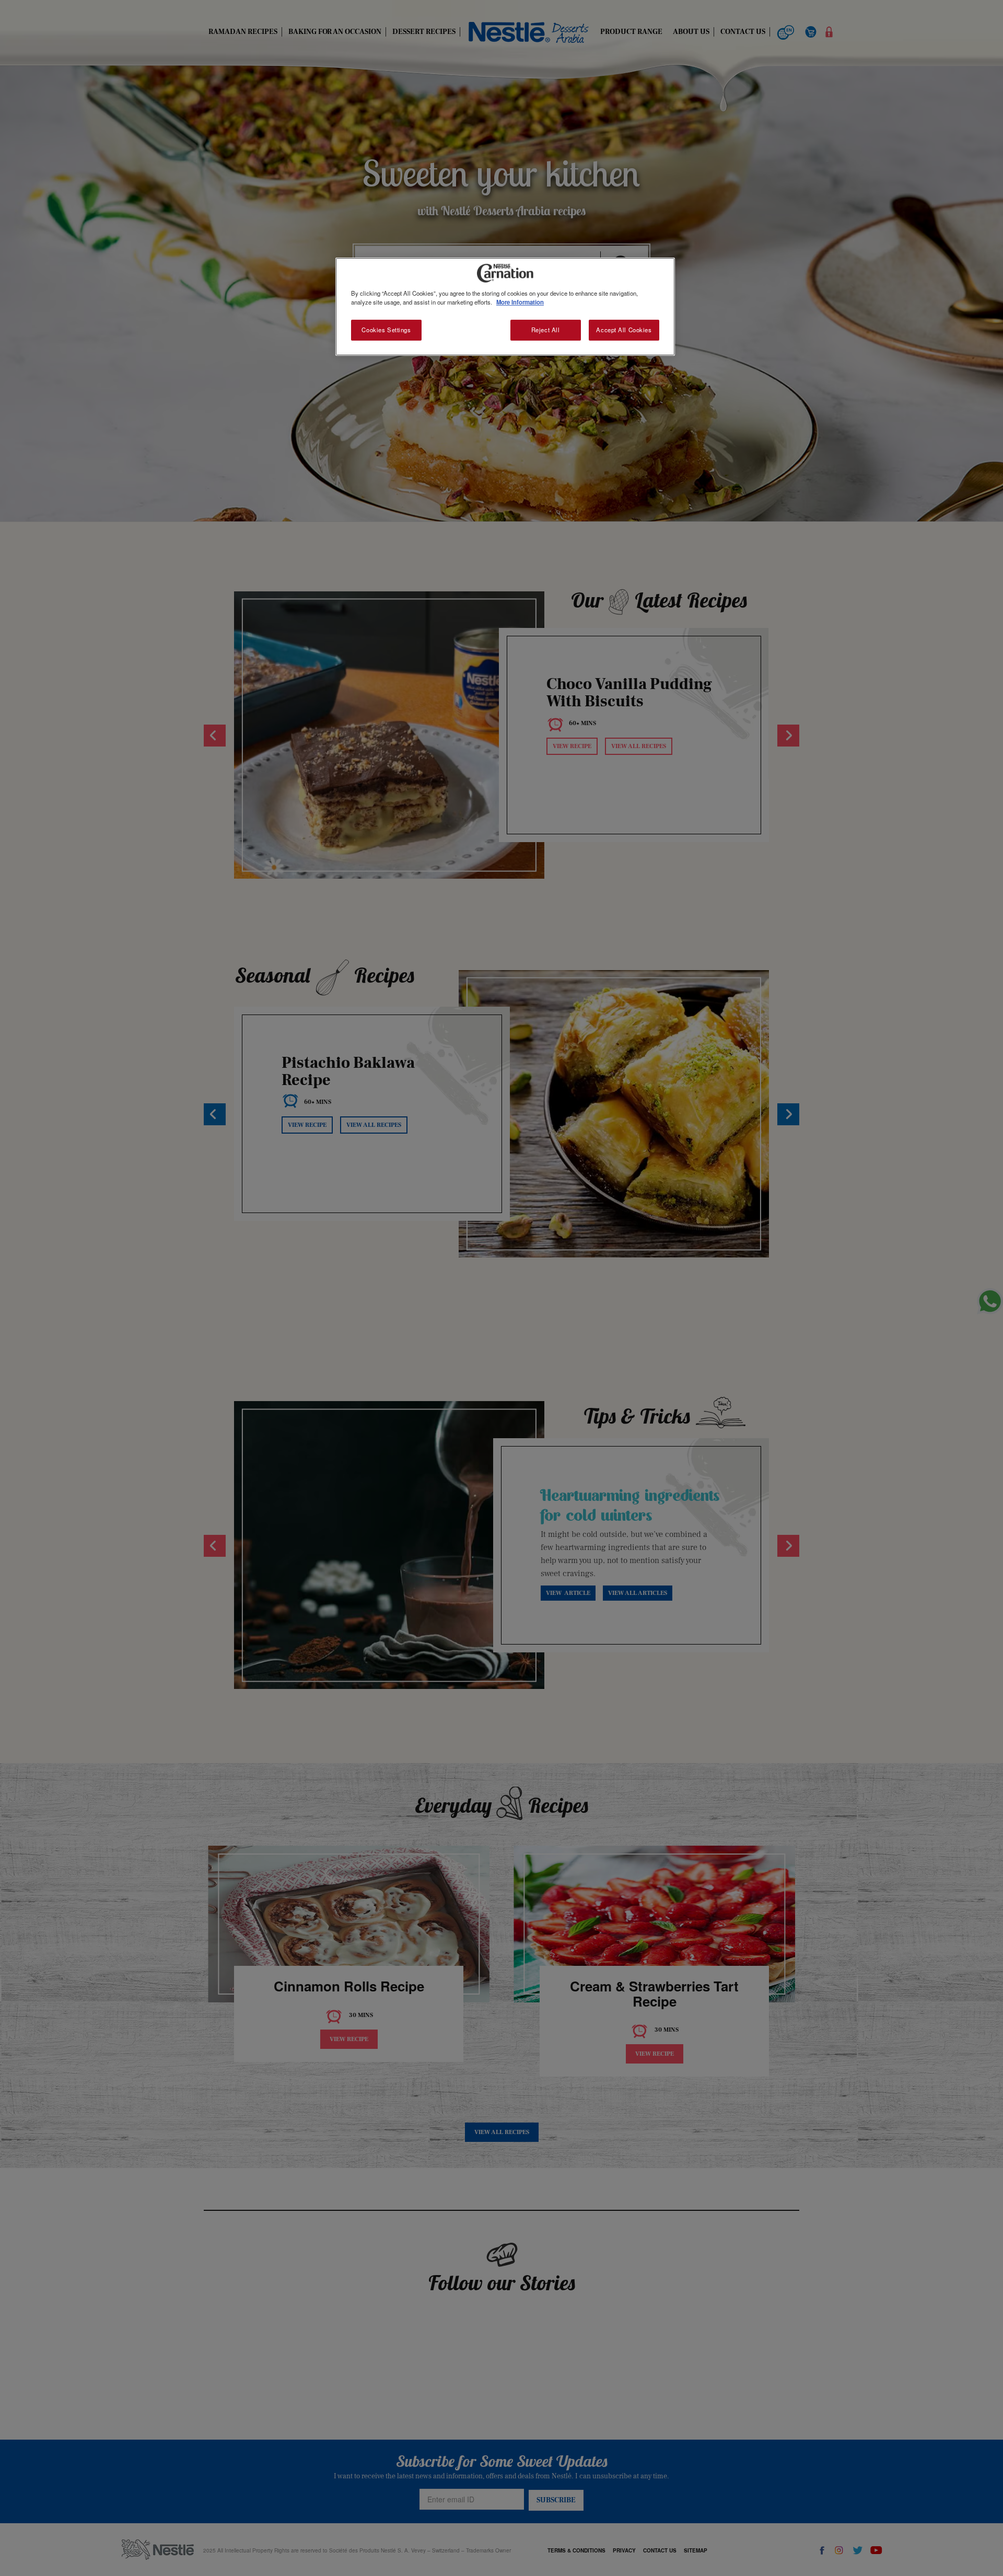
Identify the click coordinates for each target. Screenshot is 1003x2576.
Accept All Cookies (624, 330)
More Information (520, 302)
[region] (505, 307)
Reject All (546, 330)
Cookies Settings (386, 330)
